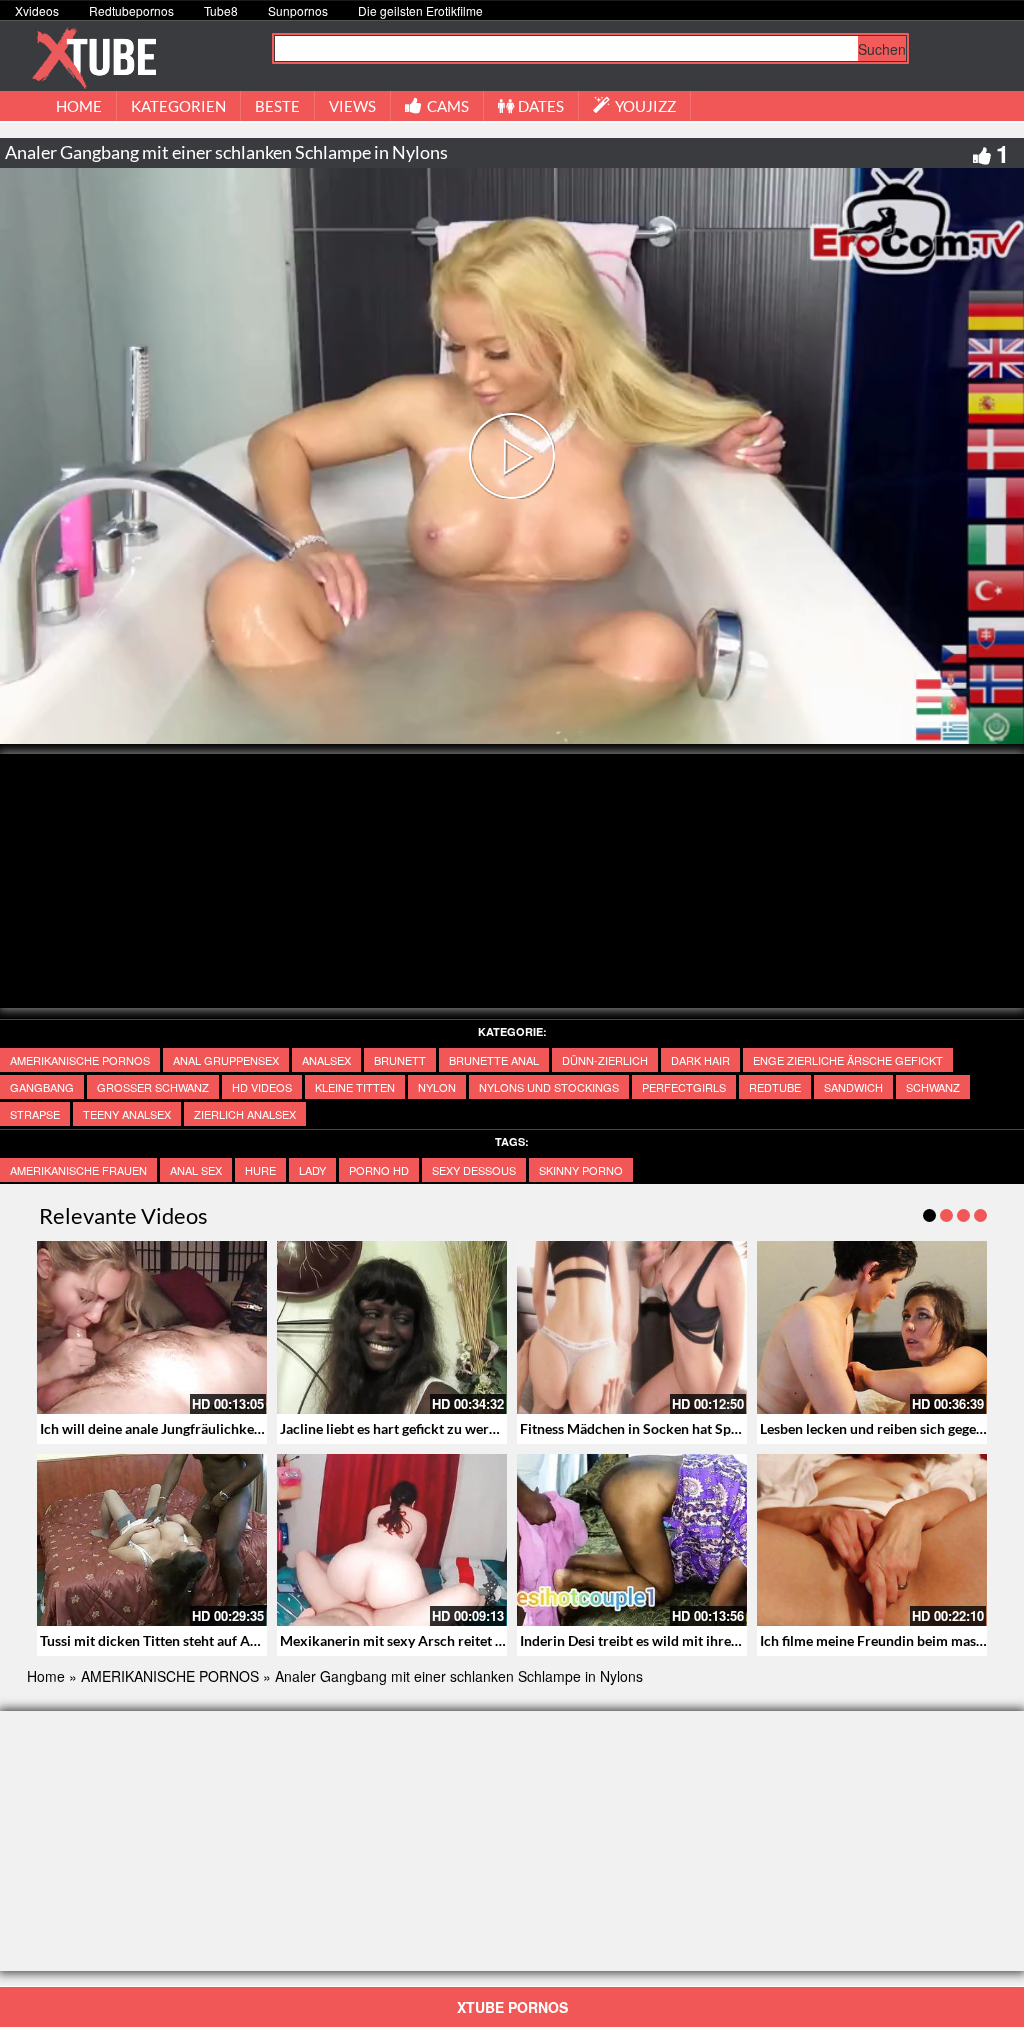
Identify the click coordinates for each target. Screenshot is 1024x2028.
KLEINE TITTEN (355, 1087)
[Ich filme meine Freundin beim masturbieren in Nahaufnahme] (872, 1540)
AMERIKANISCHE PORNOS (80, 1060)
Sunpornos (298, 10)
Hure (260, 1170)
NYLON (437, 1087)
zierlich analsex (245, 1114)
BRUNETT (400, 1060)
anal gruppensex (226, 1060)
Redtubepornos (131, 10)
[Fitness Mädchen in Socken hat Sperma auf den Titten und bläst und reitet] (632, 1327)
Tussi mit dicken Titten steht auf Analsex (165, 1640)
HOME (79, 106)
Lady (312, 1170)
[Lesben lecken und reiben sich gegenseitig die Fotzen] (872, 1327)
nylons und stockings (549, 1087)
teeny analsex (127, 1114)
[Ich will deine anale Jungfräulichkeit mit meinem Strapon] (152, 1327)
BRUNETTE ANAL (494, 1060)
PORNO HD (379, 1170)
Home (46, 1676)
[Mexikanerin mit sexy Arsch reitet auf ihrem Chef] (392, 1540)
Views (352, 106)
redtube (775, 1087)
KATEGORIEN (178, 106)
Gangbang (42, 1087)
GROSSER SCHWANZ (153, 1087)
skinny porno (581, 1170)
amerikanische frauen (78, 1170)
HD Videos (262, 1087)
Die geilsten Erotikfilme (420, 10)
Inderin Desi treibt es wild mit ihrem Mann (651, 1640)
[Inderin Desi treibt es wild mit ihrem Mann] (632, 1540)
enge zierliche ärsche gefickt (848, 1060)
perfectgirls (684, 1087)
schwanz (933, 1087)
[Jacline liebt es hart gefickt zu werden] (392, 1327)
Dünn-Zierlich (605, 1060)
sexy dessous (474, 1170)
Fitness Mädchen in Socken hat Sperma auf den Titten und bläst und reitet (748, 1428)
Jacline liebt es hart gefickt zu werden (396, 1428)
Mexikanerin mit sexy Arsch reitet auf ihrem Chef (433, 1640)
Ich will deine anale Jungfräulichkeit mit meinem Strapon (216, 1428)
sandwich (853, 1087)
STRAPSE (35, 1114)
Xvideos (37, 10)
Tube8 (221, 10)
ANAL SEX (196, 1170)
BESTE (277, 106)
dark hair (700, 1060)
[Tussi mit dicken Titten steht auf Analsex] (152, 1540)
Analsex (326, 1060)
